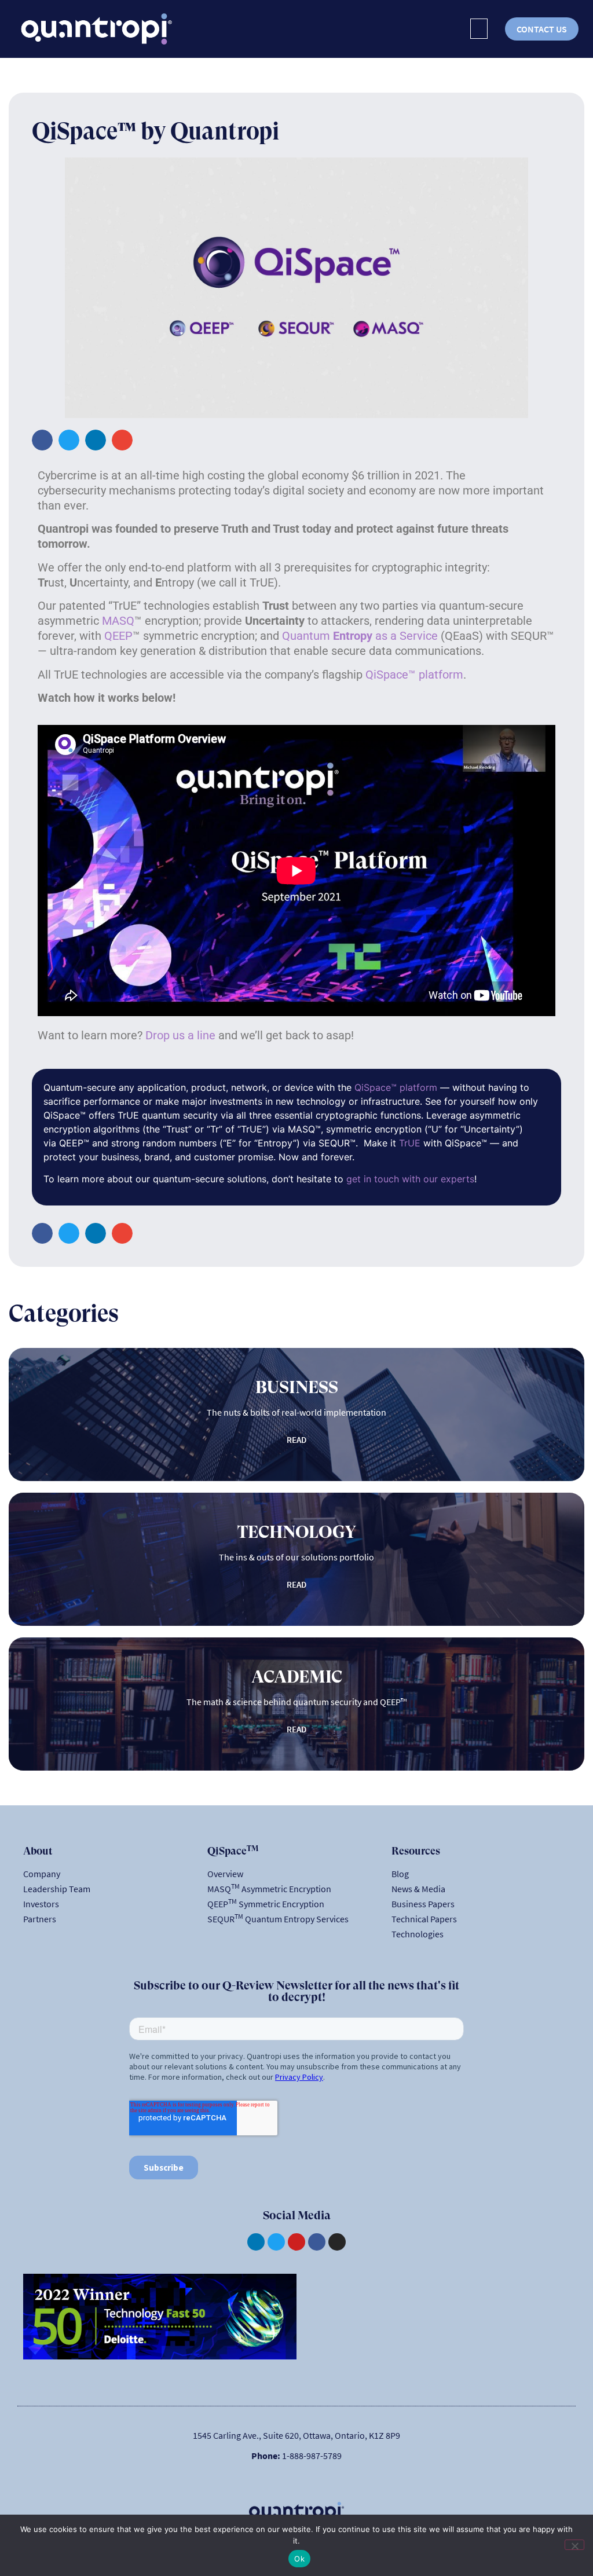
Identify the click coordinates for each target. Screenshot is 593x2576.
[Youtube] (296, 2242)
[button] (479, 29)
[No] (574, 2545)
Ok (299, 2559)
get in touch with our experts (410, 1179)
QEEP (118, 636)
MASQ (118, 621)
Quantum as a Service (360, 636)
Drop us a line (180, 1035)
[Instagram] (337, 2242)
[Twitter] (276, 2242)
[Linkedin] (256, 2242)
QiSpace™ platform (414, 675)
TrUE (410, 1143)
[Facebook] (317, 2242)
